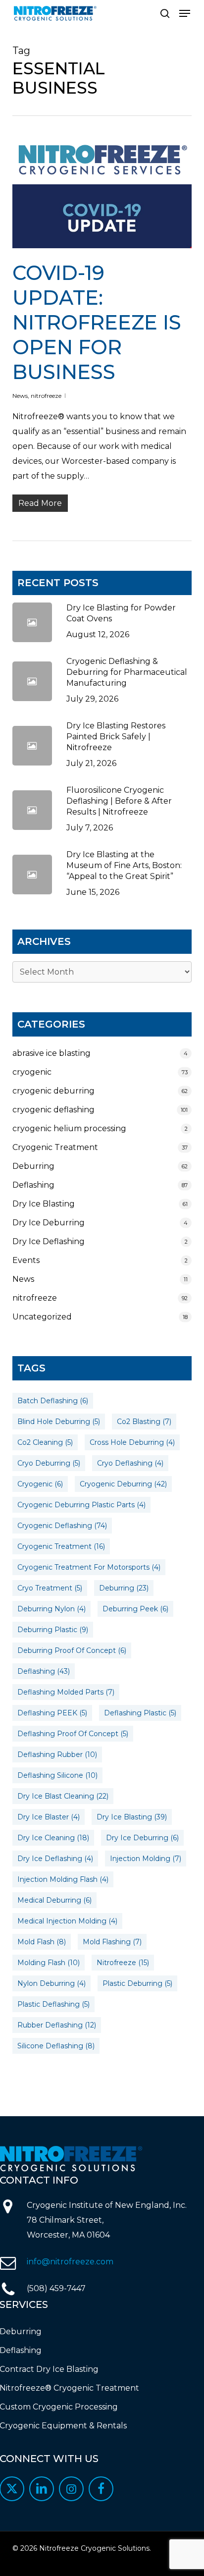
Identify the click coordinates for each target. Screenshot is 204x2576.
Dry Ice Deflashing (49, 1241)
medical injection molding (67, 1921)
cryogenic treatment (61, 1546)
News (20, 396)
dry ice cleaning (53, 1838)
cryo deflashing (130, 1463)
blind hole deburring (59, 1422)
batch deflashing (53, 1401)
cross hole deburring (132, 1442)
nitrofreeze (46, 396)
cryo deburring (49, 1463)
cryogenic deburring (53, 1091)
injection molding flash (63, 1879)
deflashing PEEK (52, 1713)
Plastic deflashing (53, 2004)
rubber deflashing (57, 2025)
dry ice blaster (49, 1817)
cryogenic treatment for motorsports (89, 1567)
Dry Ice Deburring (49, 1223)
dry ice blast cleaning (63, 1796)
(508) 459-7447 (56, 2288)
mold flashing (112, 1942)
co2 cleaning (45, 1442)
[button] (185, 13)
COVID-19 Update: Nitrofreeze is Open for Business (97, 322)
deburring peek (135, 1609)
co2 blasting (144, 1422)
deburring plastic (53, 1630)
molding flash (49, 1963)
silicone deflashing (56, 2046)
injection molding (146, 1859)
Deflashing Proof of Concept (73, 1734)
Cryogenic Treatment (55, 1147)
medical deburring (54, 1900)
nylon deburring (51, 1983)
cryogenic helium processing (69, 1128)
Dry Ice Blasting (44, 1204)
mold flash (42, 1942)
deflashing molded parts (66, 1692)
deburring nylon (51, 1609)
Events (26, 1260)
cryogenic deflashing (53, 1110)
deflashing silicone (57, 1775)
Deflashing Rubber (57, 1754)
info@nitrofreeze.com (70, 2262)
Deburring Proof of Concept (72, 1650)
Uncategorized (42, 1317)
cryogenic (32, 1072)
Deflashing (33, 1185)
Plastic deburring (137, 1983)
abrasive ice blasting (51, 1053)
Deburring (33, 1166)
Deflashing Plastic (140, 1713)
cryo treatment (50, 1588)
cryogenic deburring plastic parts (81, 1505)
